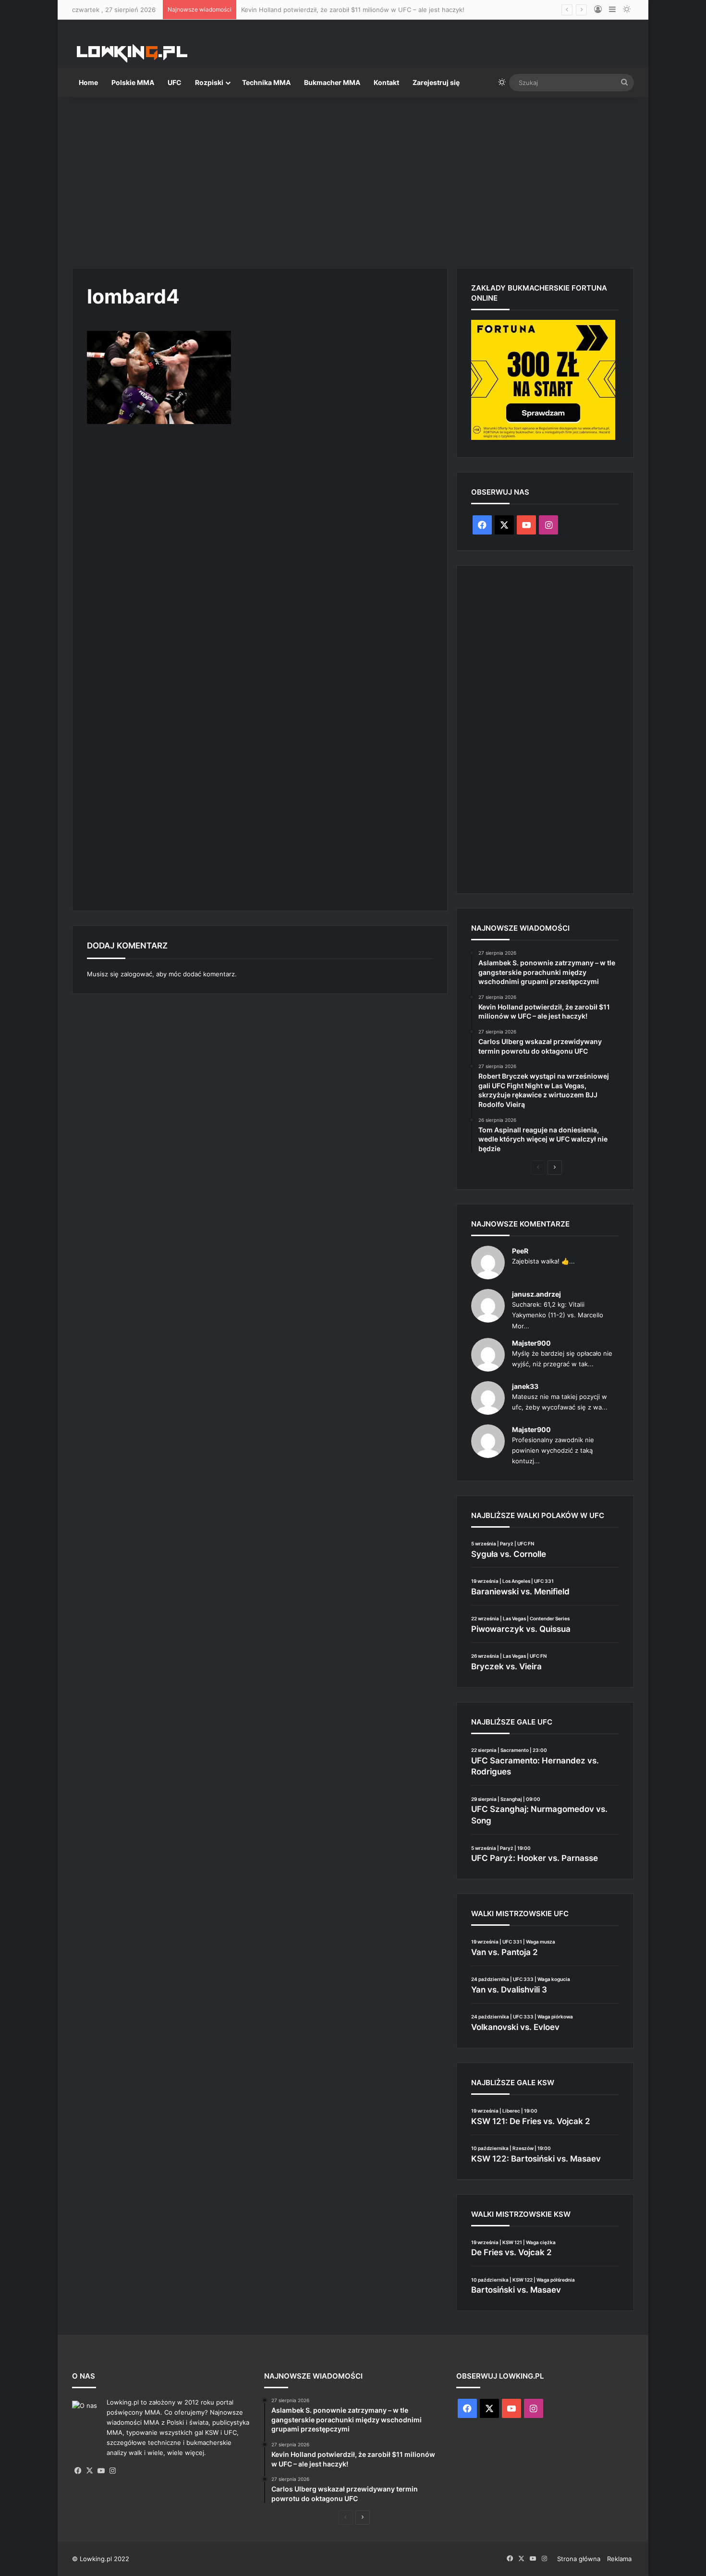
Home (88, 82)
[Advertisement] (353, 179)
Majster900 (531, 1343)
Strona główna (579, 2559)
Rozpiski (209, 82)
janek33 (525, 1386)
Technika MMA (266, 82)
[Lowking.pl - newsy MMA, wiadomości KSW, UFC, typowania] (132, 53)
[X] (89, 2471)
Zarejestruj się (436, 82)
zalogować (136, 974)
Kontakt (386, 82)
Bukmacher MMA (332, 82)
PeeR (520, 1251)
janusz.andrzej (536, 1294)
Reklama (619, 2559)
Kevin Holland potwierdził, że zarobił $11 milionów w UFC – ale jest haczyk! (353, 10)
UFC (175, 82)
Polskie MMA (133, 82)
